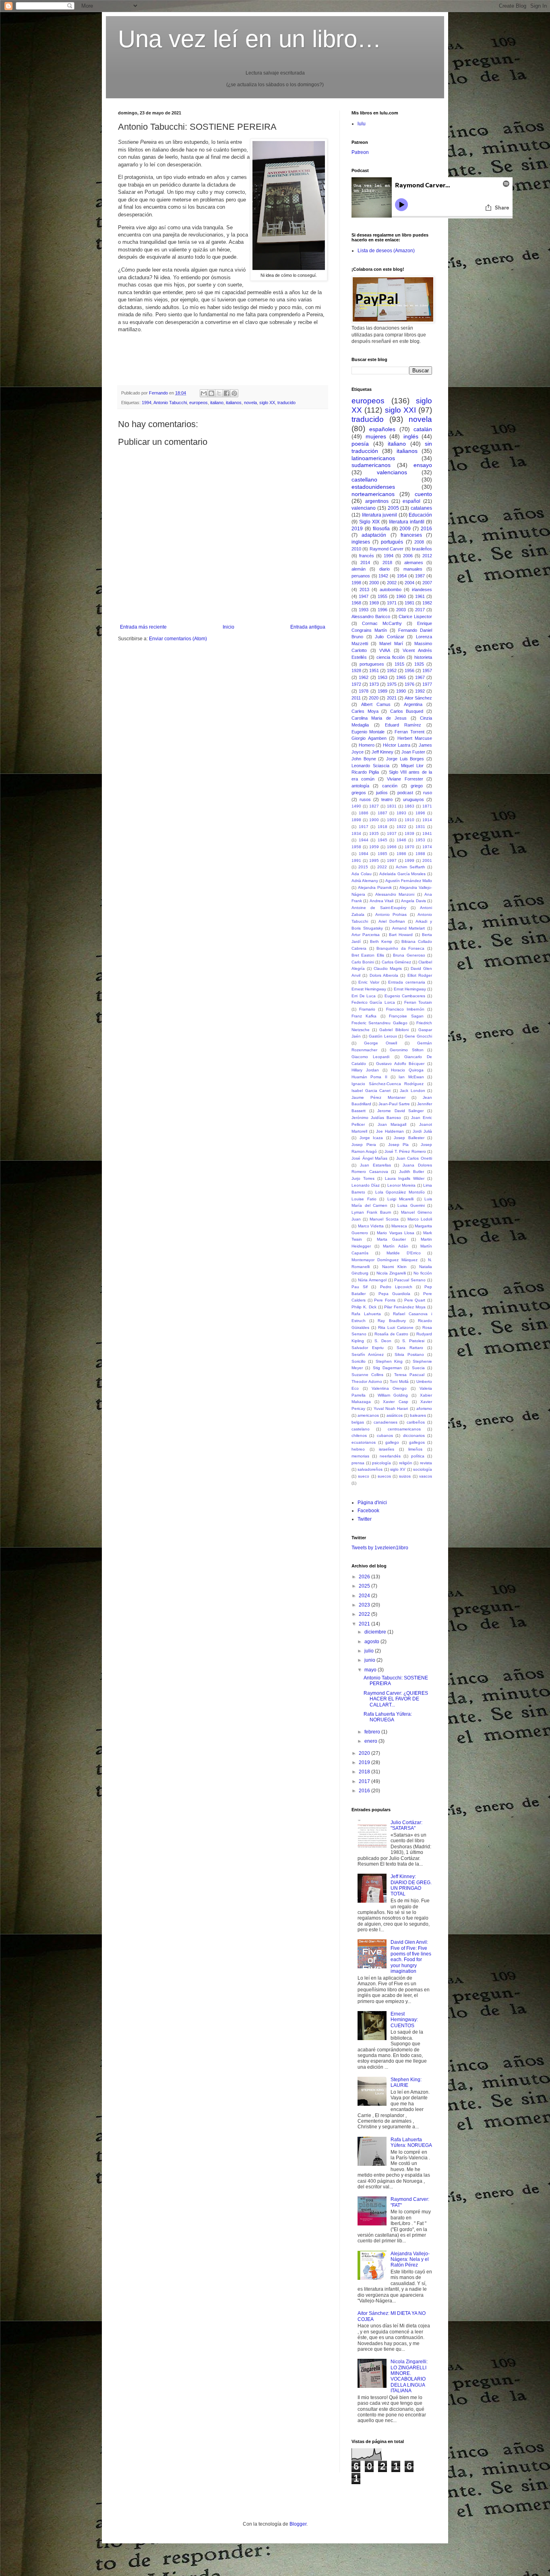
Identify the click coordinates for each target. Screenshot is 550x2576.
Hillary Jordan (365, 1070)
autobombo (391, 590)
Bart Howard (401, 935)
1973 (374, 684)
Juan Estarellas (375, 1165)
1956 (409, 670)
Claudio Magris (388, 968)
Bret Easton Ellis (368, 955)
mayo (371, 1670)
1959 (374, 847)
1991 (356, 860)
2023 (365, 1605)
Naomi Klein (394, 1267)
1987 (420, 576)
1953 (420, 840)
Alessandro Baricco (371, 616)
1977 (427, 684)
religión (406, 1463)
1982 (427, 603)
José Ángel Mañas (369, 1158)
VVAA (385, 650)
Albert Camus (376, 704)
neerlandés (390, 1456)
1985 (383, 854)
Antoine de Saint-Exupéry (379, 908)
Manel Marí (391, 643)
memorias (360, 1456)
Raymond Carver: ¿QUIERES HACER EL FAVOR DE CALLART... (396, 1699)
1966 (392, 847)
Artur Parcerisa (366, 935)
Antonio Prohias (391, 914)
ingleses (361, 542)
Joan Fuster (413, 752)
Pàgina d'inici (372, 1503)
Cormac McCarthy (382, 623)
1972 (356, 684)
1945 (383, 840)
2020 (374, 698)
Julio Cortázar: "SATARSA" (406, 1825)
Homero (367, 745)
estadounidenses (373, 487)
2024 (365, 1596)
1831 (392, 806)
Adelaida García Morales (402, 874)
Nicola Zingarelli (391, 1273)
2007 (427, 583)
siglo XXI (400, 410)
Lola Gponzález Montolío (400, 1192)
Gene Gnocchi (418, 1036)
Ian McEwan (411, 1077)
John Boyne (364, 759)
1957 (427, 670)
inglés (411, 436)
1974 (427, 847)
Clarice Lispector (415, 616)
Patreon (360, 152)
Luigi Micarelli (401, 1199)
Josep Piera (364, 1145)
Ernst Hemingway (410, 989)
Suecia (418, 1368)
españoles (382, 429)
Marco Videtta (371, 1226)
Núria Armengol (372, 1280)
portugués (392, 542)
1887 (383, 813)
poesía (360, 444)
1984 (364, 854)
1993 (364, 610)
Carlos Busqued (407, 711)
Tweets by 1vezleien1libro (380, 1548)
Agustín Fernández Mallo (409, 881)
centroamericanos (404, 1429)
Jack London (412, 1091)
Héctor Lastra (397, 745)
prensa (358, 1463)
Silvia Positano (409, 1354)
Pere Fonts (385, 1300)
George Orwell (380, 1043)
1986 (401, 854)
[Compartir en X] (219, 393)
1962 (364, 677)
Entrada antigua (308, 627)
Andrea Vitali (381, 901)
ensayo (423, 465)
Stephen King (389, 1361)
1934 (356, 833)
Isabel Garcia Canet (371, 1091)
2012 (427, 556)
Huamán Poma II (369, 1077)
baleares (418, 1415)
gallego (392, 1442)
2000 (374, 583)
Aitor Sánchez (418, 698)
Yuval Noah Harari (391, 1408)
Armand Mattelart (409, 928)
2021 (392, 698)
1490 (356, 806)
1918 (383, 827)
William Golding (393, 1395)
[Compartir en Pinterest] (234, 393)
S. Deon (383, 1341)
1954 (402, 576)
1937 (392, 833)
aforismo (424, 1408)
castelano (361, 1429)
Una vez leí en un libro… (250, 39)
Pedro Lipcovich (396, 1287)
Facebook (368, 1511)
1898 (356, 820)
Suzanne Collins (367, 1375)
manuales (413, 569)
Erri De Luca (364, 996)
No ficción (423, 1273)
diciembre (376, 1632)
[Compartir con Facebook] (227, 393)
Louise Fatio (364, 1199)
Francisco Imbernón (405, 1009)
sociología (423, 1469)
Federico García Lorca (373, 1002)
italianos (234, 403)
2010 (356, 549)
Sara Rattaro (410, 1348)
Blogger (298, 2524)
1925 (419, 664)
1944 (364, 840)
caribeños (416, 1422)
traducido (286, 403)
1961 (420, 596)
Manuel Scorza (384, 1219)
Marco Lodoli (420, 1219)
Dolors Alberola (384, 975)
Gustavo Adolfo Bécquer (400, 1064)
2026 (365, 1577)
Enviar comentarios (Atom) (178, 639)
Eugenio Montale (368, 732)
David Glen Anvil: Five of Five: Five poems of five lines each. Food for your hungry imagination (411, 1957)
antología (360, 786)
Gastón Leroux (383, 1036)
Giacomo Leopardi (370, 1057)
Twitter (365, 1519)
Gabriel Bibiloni (394, 1030)
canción (390, 786)
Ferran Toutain (418, 1002)
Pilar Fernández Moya (405, 1307)
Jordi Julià (422, 1131)
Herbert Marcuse (415, 738)
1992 (420, 691)
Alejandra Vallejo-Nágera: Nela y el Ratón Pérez (410, 2259)
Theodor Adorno (367, 1381)
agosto (372, 1642)
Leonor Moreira (402, 1185)
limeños (415, 1449)
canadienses (386, 1422)
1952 (392, 670)
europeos (198, 403)
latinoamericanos (373, 458)
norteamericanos (373, 494)
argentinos (377, 501)
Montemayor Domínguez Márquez (385, 1260)
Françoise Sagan (406, 1016)
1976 (409, 684)
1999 (409, 860)
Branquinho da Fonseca (400, 948)
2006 (408, 556)
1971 (392, 603)
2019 (357, 529)
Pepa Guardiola (395, 1294)
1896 (420, 813)
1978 (364, 691)
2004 (409, 583)
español (411, 501)
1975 (392, 684)
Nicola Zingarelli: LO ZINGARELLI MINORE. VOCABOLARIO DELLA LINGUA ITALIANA (409, 2376)
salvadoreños (370, 1469)
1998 (356, 583)
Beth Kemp (381, 941)
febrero (373, 1732)
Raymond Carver (387, 549)
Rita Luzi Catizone (396, 1327)
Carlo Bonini (363, 962)
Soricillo (359, 1361)
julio (370, 1651)
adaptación (374, 535)
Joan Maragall (392, 1124)
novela (250, 403)
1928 (356, 670)
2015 (363, 867)
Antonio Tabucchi (170, 403)
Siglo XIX (369, 522)
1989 (383, 691)
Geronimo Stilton (407, 1050)
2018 (387, 563)
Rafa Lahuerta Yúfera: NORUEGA (388, 1717)
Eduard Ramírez (403, 725)
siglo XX (267, 403)
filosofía (381, 529)
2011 (356, 698)
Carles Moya (365, 711)
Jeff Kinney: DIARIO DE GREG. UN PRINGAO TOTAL (411, 1885)
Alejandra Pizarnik (375, 887)
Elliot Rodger (420, 975)
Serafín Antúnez (368, 1354)
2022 (382, 867)
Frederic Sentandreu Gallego (379, 1023)
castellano (364, 479)
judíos (382, 793)
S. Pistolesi (413, 1341)
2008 (419, 542)
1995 (374, 860)
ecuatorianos (364, 1442)
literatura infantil (407, 522)
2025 (365, 1586)
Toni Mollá (399, 1381)
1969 (374, 603)
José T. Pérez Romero (405, 1151)
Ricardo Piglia (365, 772)
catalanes (421, 508)
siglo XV (398, 1469)
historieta (423, 657)
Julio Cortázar (390, 637)
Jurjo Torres (363, 1178)
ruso (428, 793)
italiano (217, 403)
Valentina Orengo (389, 1388)
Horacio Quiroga (407, 1070)
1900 (374, 820)
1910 (409, 820)
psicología (381, 1463)
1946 (401, 840)
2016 (426, 529)
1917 (364, 827)
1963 (383, 677)
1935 (374, 833)
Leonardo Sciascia (370, 766)
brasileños (422, 549)
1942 (383, 576)
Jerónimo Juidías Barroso (376, 1118)
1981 (409, 603)
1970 (409, 847)
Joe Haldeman (390, 1131)
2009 (405, 529)
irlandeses (422, 590)
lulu (362, 124)
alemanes (414, 563)
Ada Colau (362, 874)
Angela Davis (413, 901)
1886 (364, 813)
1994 (147, 403)
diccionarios (414, 1435)
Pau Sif (360, 1287)
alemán (359, 569)
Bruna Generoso (409, 955)
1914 (427, 820)
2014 (365, 563)
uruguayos (414, 799)
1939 (409, 833)
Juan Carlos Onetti (414, 1158)
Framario (367, 1009)
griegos (359, 793)
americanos (368, 1415)
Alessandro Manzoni (395, 894)
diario (385, 569)
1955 (383, 596)
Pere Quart (415, 1300)
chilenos (359, 1435)
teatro (387, 799)
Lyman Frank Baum (371, 1212)
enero (371, 1741)
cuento (423, 494)
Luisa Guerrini (411, 1205)
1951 (374, 670)
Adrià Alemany (365, 881)
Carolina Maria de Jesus (379, 718)
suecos (384, 1476)
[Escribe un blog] (211, 393)
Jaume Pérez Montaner (378, 1097)
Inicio (228, 627)
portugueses (372, 664)
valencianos (392, 472)
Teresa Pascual (409, 1375)
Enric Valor (369, 982)
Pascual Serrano (410, 1280)
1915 (399, 664)
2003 (401, 610)
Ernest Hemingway (369, 989)
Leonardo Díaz (366, 1185)
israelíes (387, 1449)
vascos (426, 1476)
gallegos (417, 1442)
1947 (364, 596)
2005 (393, 508)
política (418, 1456)
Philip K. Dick (364, 1307)
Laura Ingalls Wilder (405, 1178)
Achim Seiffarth (410, 867)
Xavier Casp (395, 1402)
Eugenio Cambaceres (405, 996)
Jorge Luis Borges (405, 759)
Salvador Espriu (368, 1348)
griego (417, 786)
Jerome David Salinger (400, 1111)
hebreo (358, 1449)
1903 (392, 820)
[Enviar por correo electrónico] (204, 393)
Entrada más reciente (143, 627)
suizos (405, 1476)
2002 (392, 583)
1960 (401, 596)
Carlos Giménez (396, 962)
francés (367, 556)
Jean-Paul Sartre (394, 1104)
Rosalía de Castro (392, 1334)
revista (426, 1463)
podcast (405, 793)
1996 (383, 610)
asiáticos (395, 1415)
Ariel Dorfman (392, 921)
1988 (420, 854)
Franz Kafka (364, 1016)
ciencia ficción (391, 657)
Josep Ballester (409, 1138)
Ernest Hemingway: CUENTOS (404, 2020)
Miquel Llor (412, 766)
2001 (427, 860)
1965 (401, 677)
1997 (392, 860)
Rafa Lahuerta (366, 1314)
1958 (356, 847)
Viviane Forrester (405, 779)
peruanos (361, 576)
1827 (374, 806)
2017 (420, 610)
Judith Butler (412, 1172)
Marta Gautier (391, 1239)
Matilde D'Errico (404, 1253)
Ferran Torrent (409, 732)
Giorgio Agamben (369, 738)
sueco (364, 1476)
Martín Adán (395, 1246)
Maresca (399, 1226)
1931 (420, 827)
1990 (401, 691)
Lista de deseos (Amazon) (386, 251)
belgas (358, 1422)
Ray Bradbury (392, 1321)
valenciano (364, 508)
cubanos (385, 1435)
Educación (420, 515)
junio (370, 1660)
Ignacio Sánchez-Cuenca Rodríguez (388, 1084)
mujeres (376, 436)
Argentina (413, 704)
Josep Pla (399, 1145)
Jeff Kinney (383, 752)
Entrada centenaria (406, 982)
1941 (427, 833)
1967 (420, 677)
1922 (401, 827)
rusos (365, 799)
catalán (423, 429)
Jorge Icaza (371, 1138)
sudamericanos (371, 465)
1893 (401, 813)
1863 (409, 806)
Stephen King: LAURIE (406, 2082)
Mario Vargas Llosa (395, 1233)
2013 (364, 590)
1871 (427, 806)
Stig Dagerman (387, 1368)
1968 (356, 603)
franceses (411, 535)
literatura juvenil (380, 515)
